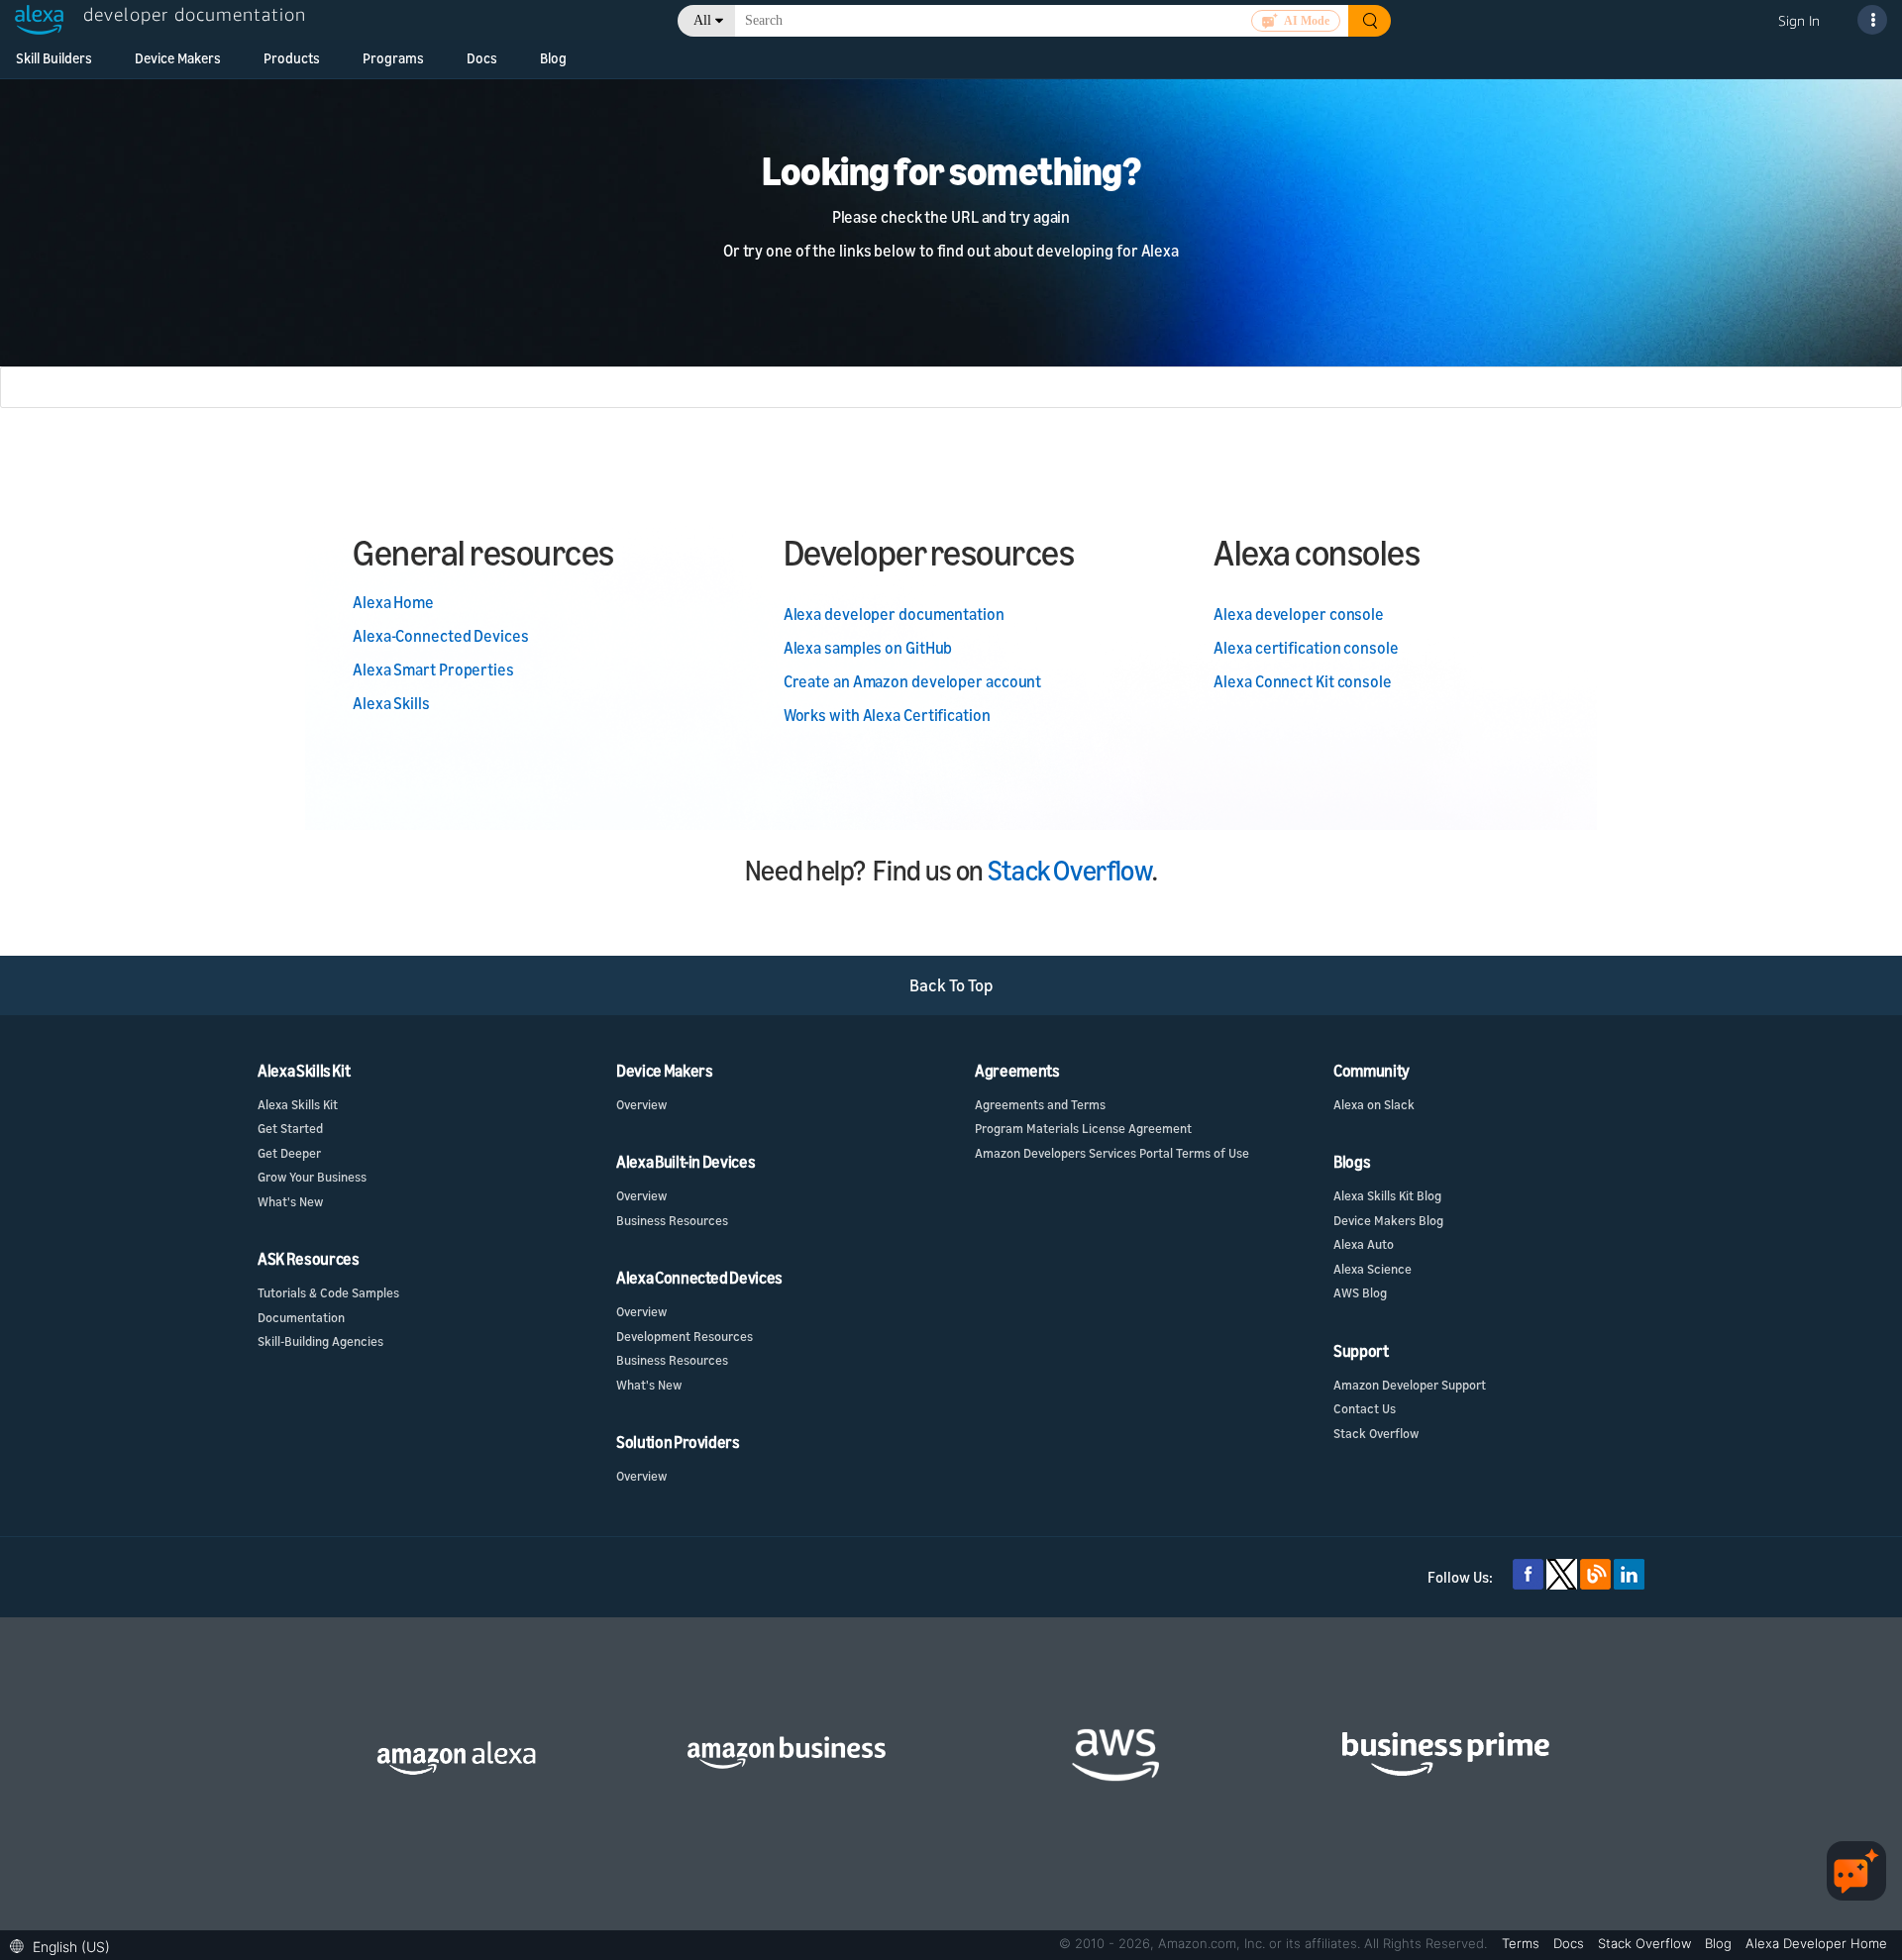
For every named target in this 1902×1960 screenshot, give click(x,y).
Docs (482, 58)
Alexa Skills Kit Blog (1387, 1195)
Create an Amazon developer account (913, 681)
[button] (65, 1945)
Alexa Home (393, 602)
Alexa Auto (1364, 1244)
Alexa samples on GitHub (868, 648)
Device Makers (178, 58)
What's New (290, 1201)
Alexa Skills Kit (298, 1104)
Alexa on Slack (1374, 1104)
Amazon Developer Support (1410, 1385)
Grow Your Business (312, 1177)
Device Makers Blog (1388, 1220)
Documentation (301, 1317)
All (702, 20)
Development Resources (685, 1336)
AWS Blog (1360, 1292)
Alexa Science (1373, 1269)
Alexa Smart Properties (433, 670)
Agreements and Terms (1040, 1104)
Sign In (1799, 20)
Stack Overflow (1070, 870)
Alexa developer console (1299, 614)
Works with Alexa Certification (887, 715)
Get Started (290, 1128)
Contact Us (1365, 1408)
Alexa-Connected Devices (441, 636)
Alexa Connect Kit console (1303, 681)
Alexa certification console (1306, 648)
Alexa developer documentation (894, 614)
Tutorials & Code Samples (328, 1292)
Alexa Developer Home (1816, 1943)
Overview (641, 1104)
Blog (553, 58)
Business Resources (672, 1220)
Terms (1523, 1943)
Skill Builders (54, 58)
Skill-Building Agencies (320, 1341)
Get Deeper (289, 1153)
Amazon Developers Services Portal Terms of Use (1112, 1153)
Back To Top (951, 985)
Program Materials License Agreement (1083, 1128)
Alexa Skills (391, 703)
